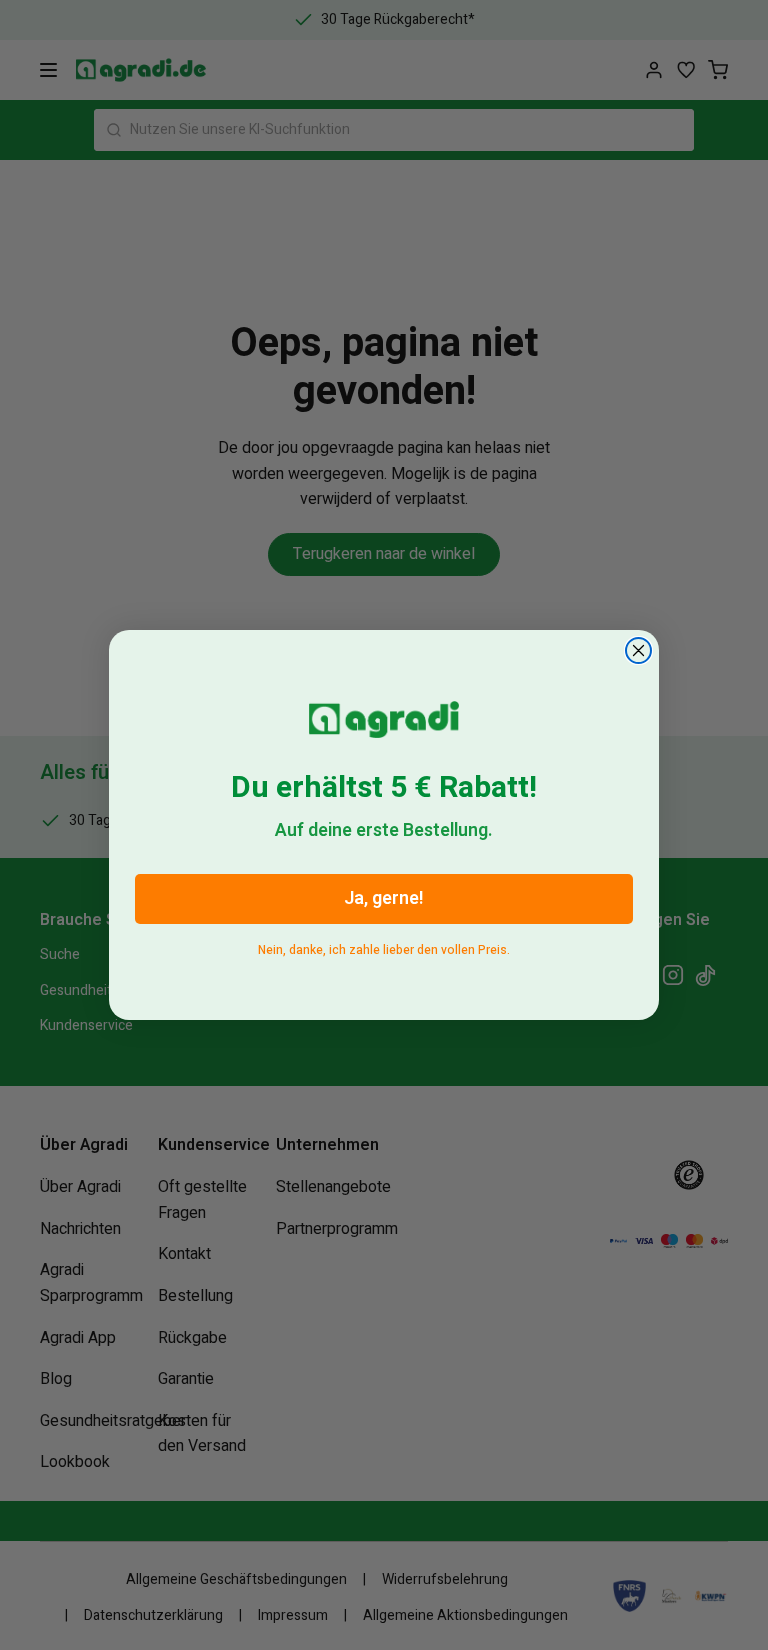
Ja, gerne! (384, 898)
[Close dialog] (638, 650)
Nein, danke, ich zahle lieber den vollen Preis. (384, 946)
